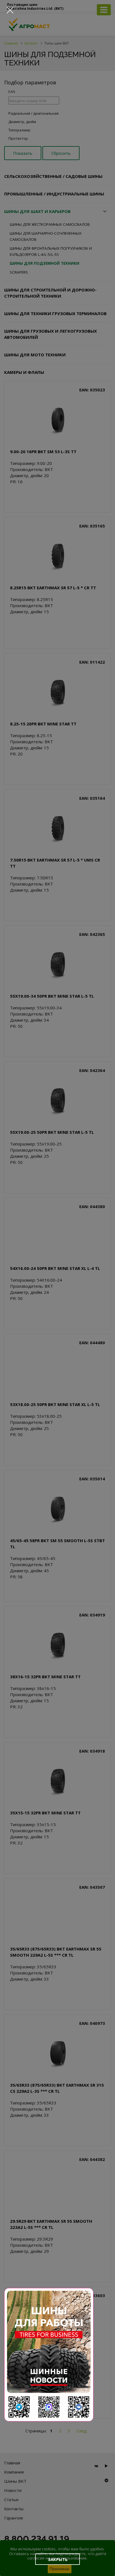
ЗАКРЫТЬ (58, 2559)
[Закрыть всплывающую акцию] (10, 10)
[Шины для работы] (49, 2355)
